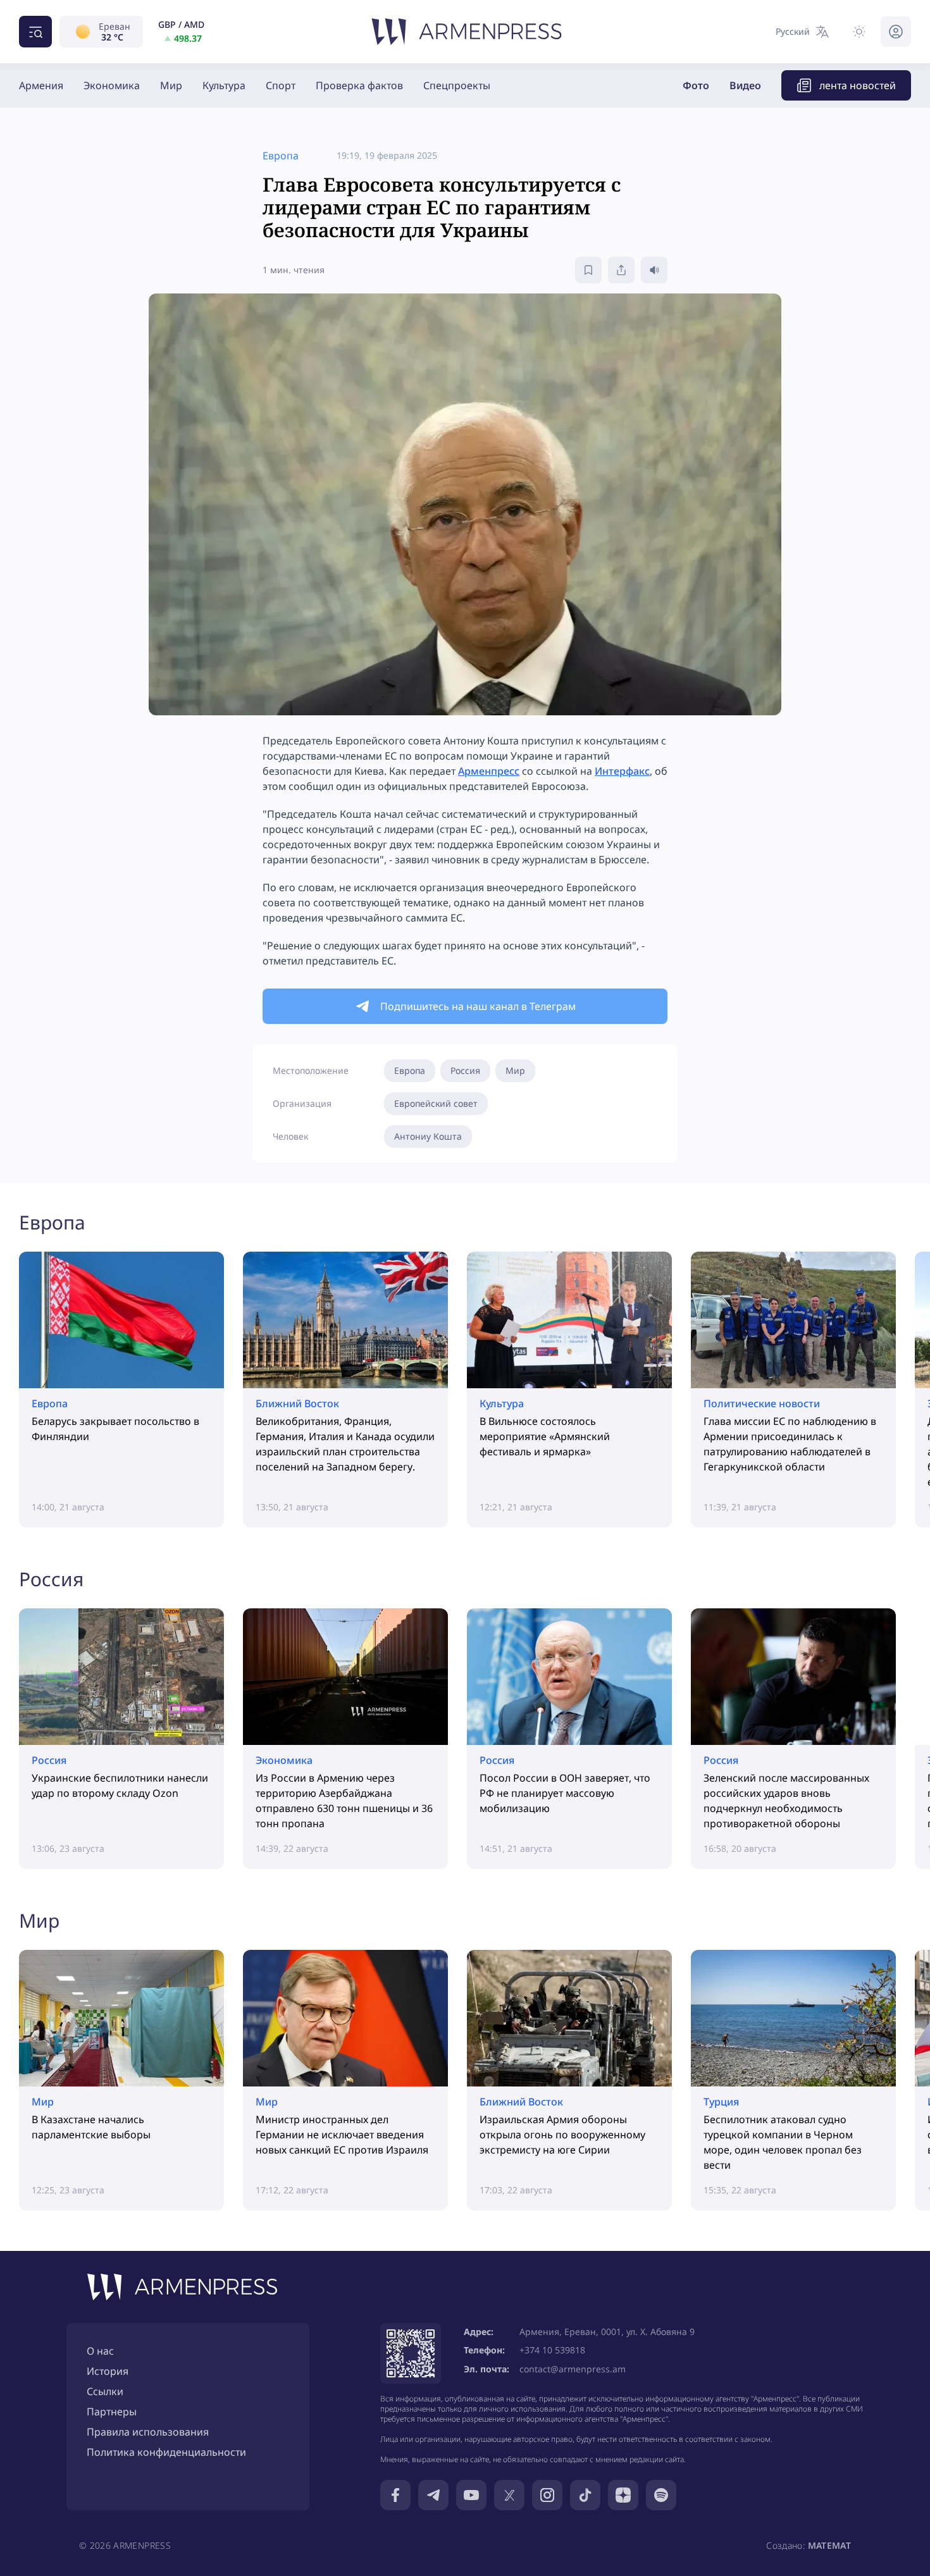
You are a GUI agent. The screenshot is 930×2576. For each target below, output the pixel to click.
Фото (696, 85)
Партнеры (112, 2412)
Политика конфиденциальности (166, 2452)
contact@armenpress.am (573, 2369)
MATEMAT (829, 2545)
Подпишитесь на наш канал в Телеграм (478, 1006)
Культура (224, 85)
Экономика (112, 85)
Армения (41, 85)
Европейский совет (436, 1103)
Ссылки (105, 2391)
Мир (171, 85)
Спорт (281, 85)
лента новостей (858, 85)
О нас (100, 2351)
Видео (745, 85)
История (108, 2371)
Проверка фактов (359, 85)
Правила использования (148, 2432)
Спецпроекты (457, 85)
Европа (410, 1070)
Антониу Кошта (428, 1136)
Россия (465, 1070)
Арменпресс (489, 771)
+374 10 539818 (552, 2350)
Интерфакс (622, 771)
